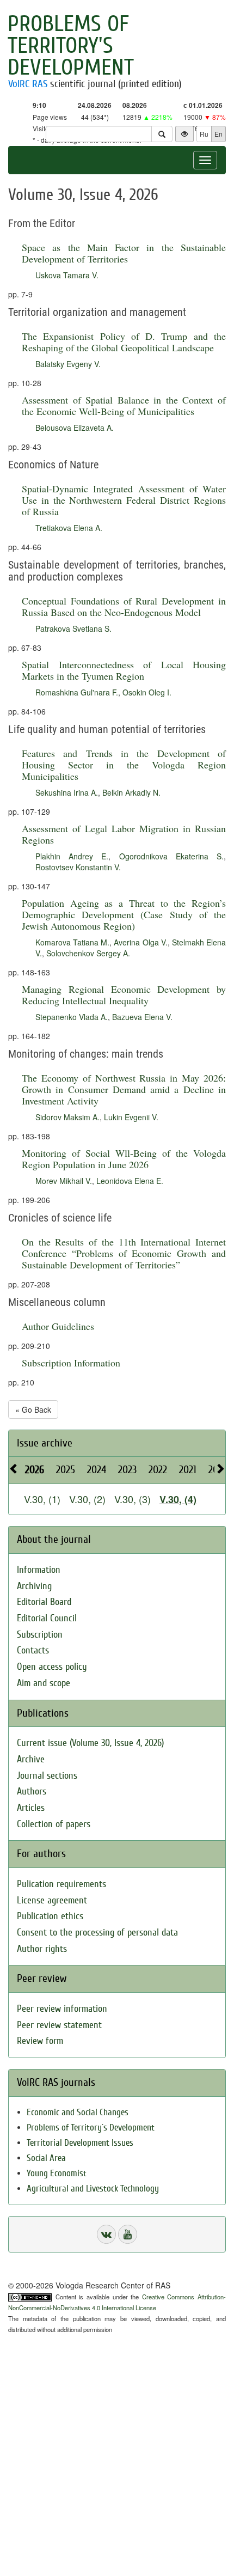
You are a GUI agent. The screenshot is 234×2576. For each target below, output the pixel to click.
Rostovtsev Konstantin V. (78, 867)
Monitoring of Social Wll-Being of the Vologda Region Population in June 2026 (124, 1159)
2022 (158, 1470)
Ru (204, 134)
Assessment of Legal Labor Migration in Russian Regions (124, 834)
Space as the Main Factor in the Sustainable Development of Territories (124, 253)
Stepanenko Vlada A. (72, 1017)
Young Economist (57, 2173)
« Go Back (33, 1409)
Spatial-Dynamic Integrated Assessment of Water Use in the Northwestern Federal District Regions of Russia (124, 500)
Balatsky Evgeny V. (68, 364)
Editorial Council (47, 1618)
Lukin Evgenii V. (131, 1117)
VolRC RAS (28, 84)
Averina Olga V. (140, 942)
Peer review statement (59, 2025)
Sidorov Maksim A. (67, 1117)
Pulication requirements (61, 1884)
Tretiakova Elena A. (69, 528)
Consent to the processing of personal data (97, 1933)
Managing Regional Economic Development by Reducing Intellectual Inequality (124, 995)
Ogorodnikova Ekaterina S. (171, 856)
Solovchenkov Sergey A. (88, 953)
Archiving (34, 1586)
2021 (188, 1470)
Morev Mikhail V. (64, 1181)
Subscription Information (71, 1363)
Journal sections (47, 1776)
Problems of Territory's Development (71, 46)
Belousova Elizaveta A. (75, 428)
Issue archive (45, 1443)
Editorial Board (44, 1602)
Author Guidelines (58, 1326)
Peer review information (62, 2009)
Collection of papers (54, 1824)
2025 (66, 1470)
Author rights (42, 1949)
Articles (31, 1808)
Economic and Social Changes (78, 2112)
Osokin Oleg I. (147, 692)
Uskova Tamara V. (67, 275)
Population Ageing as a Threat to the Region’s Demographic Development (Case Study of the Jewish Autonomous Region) (124, 914)
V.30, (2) (87, 1499)
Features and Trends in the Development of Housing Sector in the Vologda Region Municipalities (124, 765)
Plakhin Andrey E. (72, 856)
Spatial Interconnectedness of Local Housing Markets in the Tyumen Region (124, 670)
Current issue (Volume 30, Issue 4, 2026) (90, 1743)
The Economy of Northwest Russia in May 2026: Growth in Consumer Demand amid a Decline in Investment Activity (124, 1089)
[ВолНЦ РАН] (106, 2234)
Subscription (40, 1635)
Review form (40, 2041)
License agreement (52, 1900)
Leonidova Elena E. (130, 1181)
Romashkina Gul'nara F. (77, 692)
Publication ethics (50, 1916)
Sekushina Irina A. (67, 792)
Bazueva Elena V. (142, 1017)
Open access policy (52, 1667)
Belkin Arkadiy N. (131, 792)
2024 (97, 1470)
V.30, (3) (133, 1499)
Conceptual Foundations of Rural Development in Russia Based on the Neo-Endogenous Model (124, 606)
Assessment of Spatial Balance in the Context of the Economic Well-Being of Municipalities (124, 405)
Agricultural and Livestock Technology (93, 2189)
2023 (127, 1470)
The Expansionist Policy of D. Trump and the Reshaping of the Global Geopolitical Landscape (124, 342)
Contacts (33, 1650)
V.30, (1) (42, 1499)
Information (39, 1570)
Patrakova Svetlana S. (73, 628)
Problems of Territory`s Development (91, 2128)
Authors (32, 1791)
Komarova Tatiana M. (72, 942)
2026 (35, 1470)
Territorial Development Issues (80, 2143)
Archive (31, 1759)
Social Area (46, 2158)
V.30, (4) (178, 1499)
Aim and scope (44, 1683)
